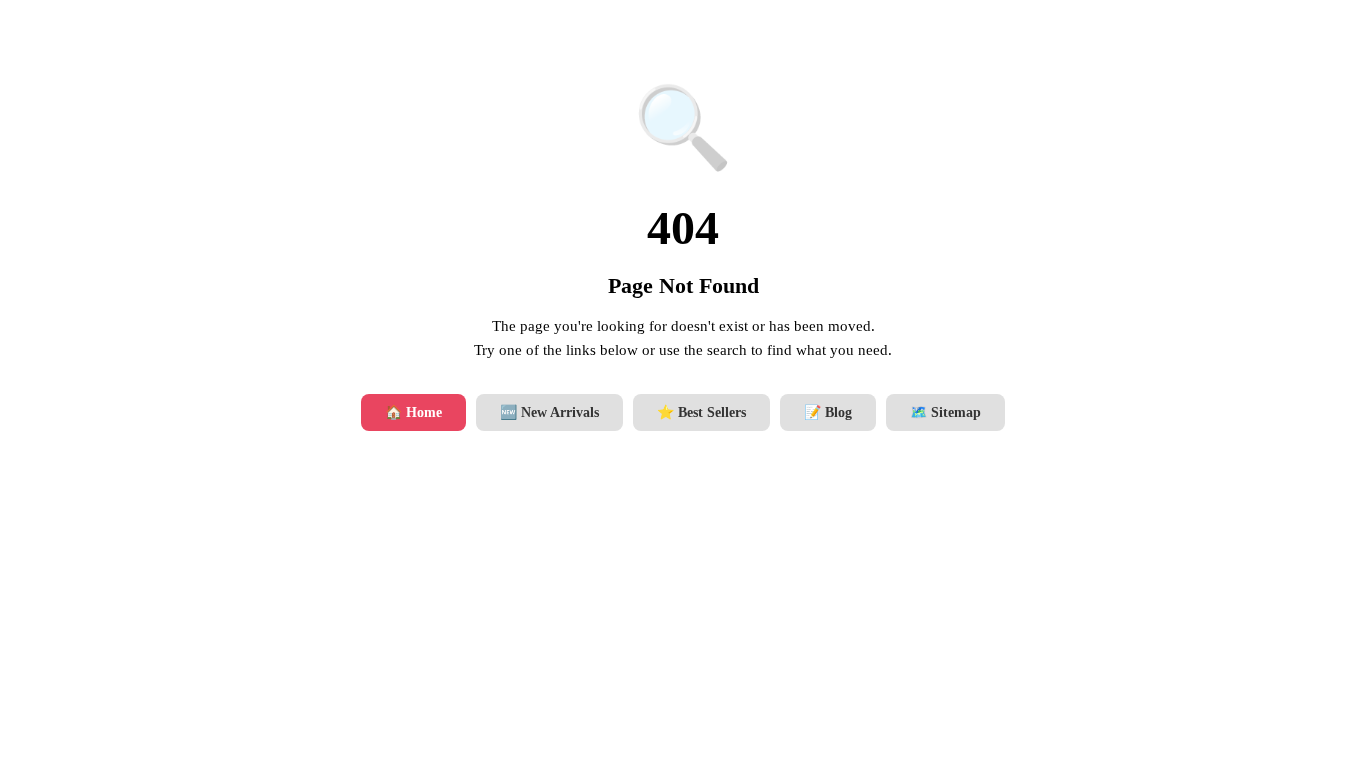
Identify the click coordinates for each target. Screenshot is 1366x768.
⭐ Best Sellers (701, 412)
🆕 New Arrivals (549, 412)
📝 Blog (828, 412)
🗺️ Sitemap (945, 412)
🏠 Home (413, 412)
